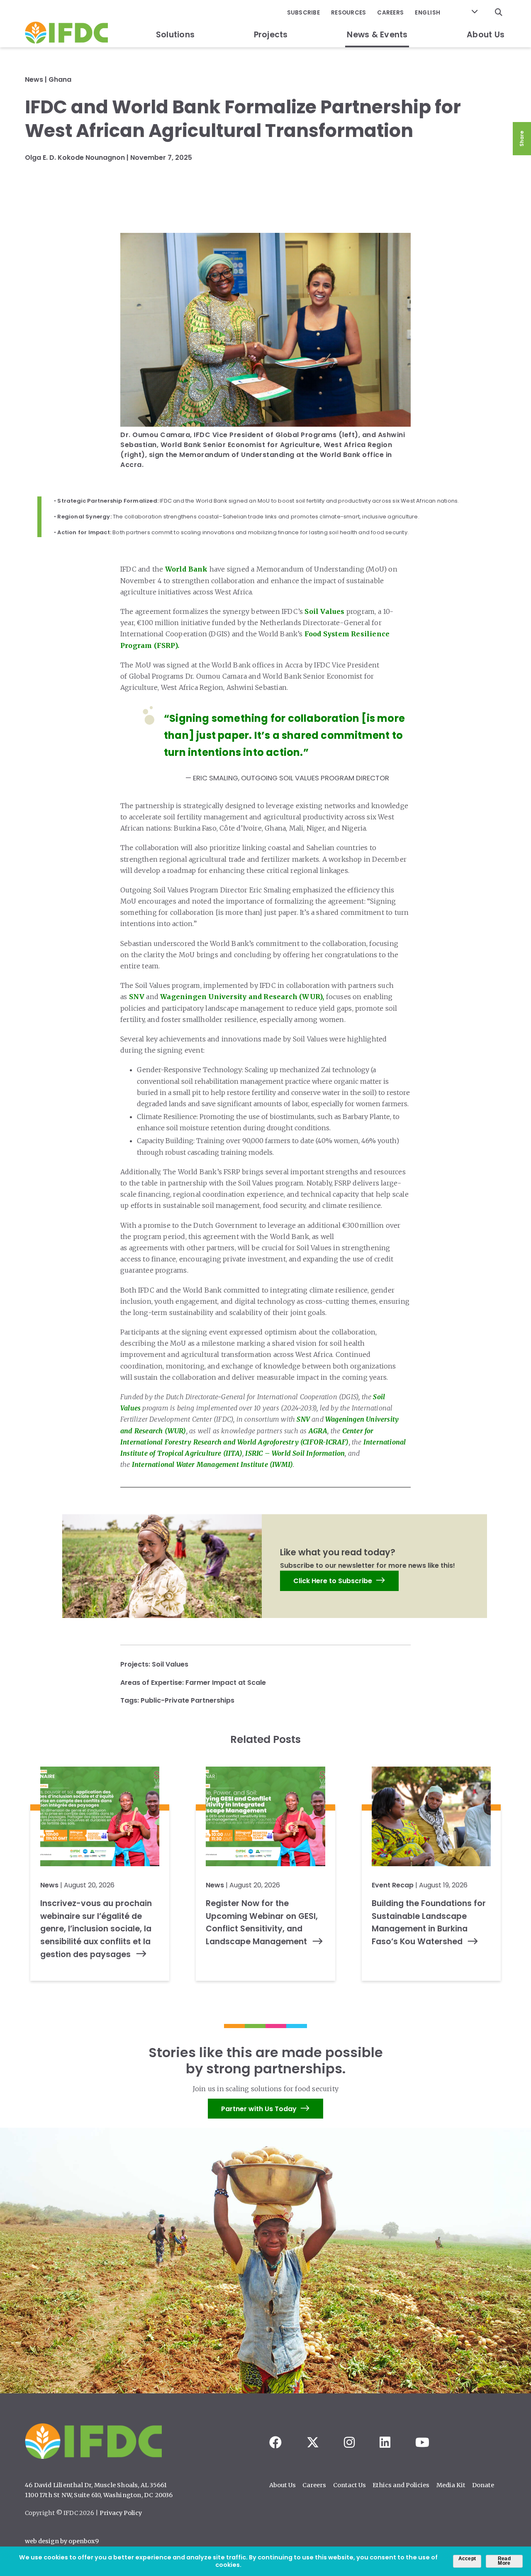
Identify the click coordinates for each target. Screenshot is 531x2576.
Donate (483, 2485)
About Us (486, 35)
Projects (271, 35)
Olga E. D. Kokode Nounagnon (75, 158)
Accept (467, 2559)
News (34, 79)
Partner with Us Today (259, 2108)
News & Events (377, 35)
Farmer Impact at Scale (226, 1683)
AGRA (318, 1431)
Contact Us (350, 2485)
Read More (504, 2561)
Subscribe (303, 13)
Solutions (175, 35)
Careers (390, 13)
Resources (348, 13)
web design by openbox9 (62, 2541)
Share (522, 139)
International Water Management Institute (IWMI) (212, 1464)
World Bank (186, 569)
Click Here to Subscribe (333, 1581)
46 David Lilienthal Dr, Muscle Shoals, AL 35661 (96, 2485)
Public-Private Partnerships (188, 1700)
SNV (137, 997)
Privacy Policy (121, 2513)
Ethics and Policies (401, 2485)
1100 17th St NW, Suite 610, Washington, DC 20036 (99, 2495)
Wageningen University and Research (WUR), (242, 997)
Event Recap (393, 1885)
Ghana (60, 79)
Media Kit (451, 2485)
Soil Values (324, 611)
